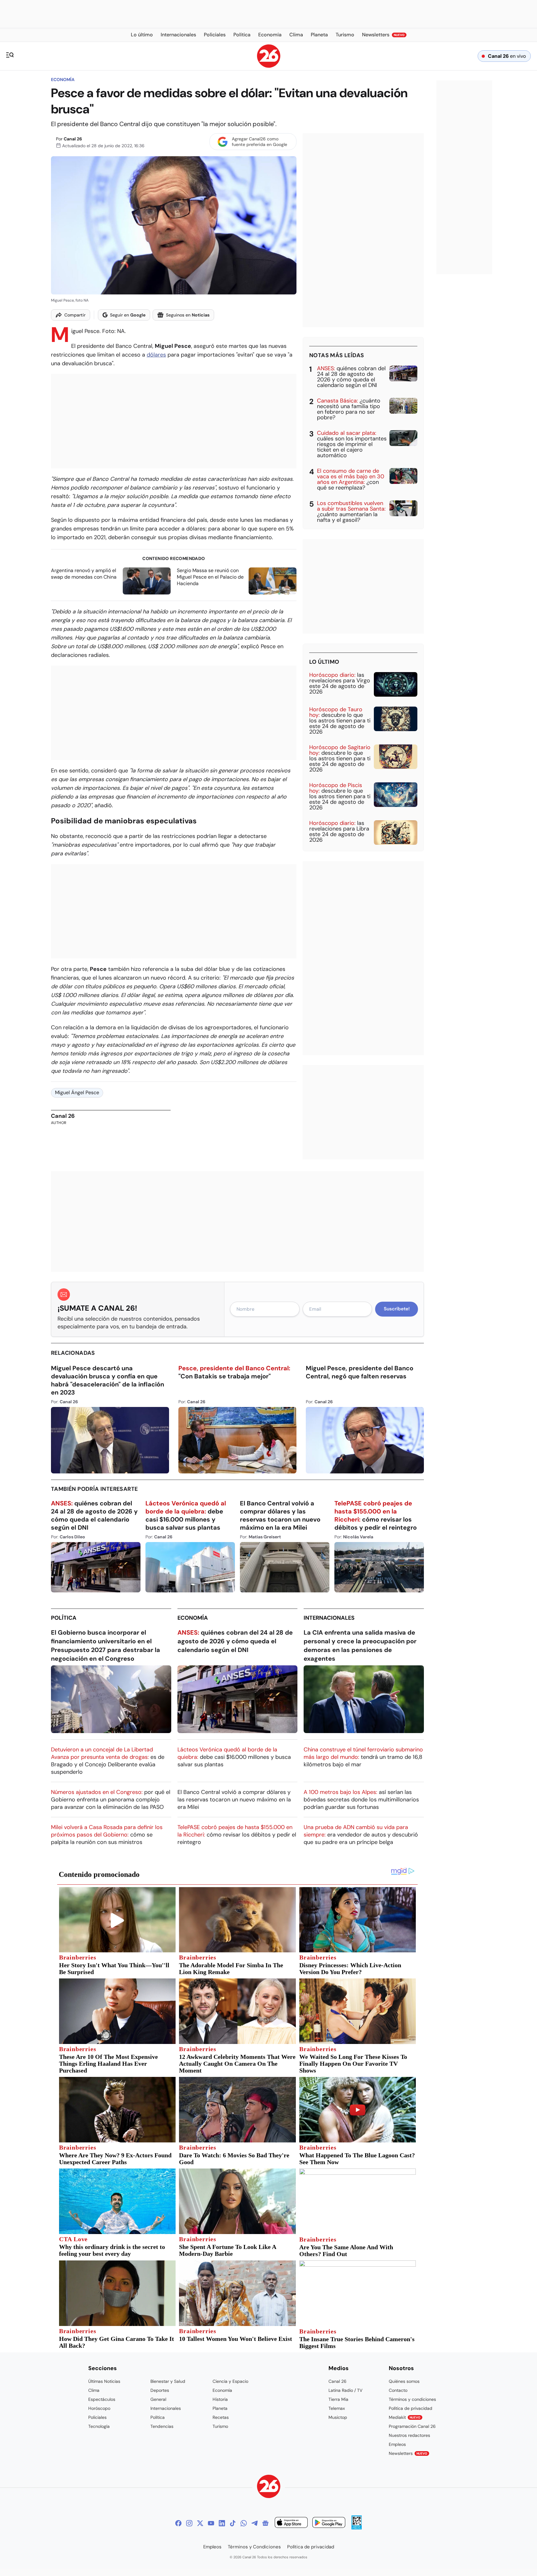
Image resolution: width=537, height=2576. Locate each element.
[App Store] (291, 2523)
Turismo (220, 2426)
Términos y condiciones (412, 2399)
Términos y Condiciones (254, 2547)
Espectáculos (102, 2399)
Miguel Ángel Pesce (77, 1092)
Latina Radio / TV (345, 2390)
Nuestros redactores (409, 2435)
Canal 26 (73, 139)
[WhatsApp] (244, 2523)
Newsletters (408, 2453)
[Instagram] (189, 2523)
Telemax (337, 2408)
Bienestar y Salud (168, 2381)
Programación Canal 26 (412, 2426)
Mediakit (405, 2417)
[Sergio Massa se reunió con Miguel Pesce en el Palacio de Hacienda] (273, 581)
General (158, 2399)
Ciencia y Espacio (230, 2381)
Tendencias (162, 2426)
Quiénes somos (404, 2381)
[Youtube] (211, 2523)
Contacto (398, 2390)
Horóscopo (99, 2408)
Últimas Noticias (104, 2381)
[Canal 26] (269, 2487)
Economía (63, 80)
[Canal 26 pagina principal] (269, 66)
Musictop (338, 2417)
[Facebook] (178, 2523)
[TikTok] (233, 2523)
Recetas (221, 2417)
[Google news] (265, 2523)
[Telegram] (255, 2523)
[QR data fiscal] (357, 2528)
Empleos (397, 2444)
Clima (94, 2390)
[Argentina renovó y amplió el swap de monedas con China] (147, 581)
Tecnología (99, 2426)
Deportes (160, 2390)
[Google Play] (329, 2523)
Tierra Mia (338, 2399)
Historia (220, 2399)
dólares (156, 355)
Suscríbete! (397, 1309)
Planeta (220, 2408)
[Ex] (200, 2523)
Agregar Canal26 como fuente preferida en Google (259, 142)
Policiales (97, 2417)
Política (64, 1618)
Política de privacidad (411, 2408)
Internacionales (329, 1618)
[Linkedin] (222, 2523)
